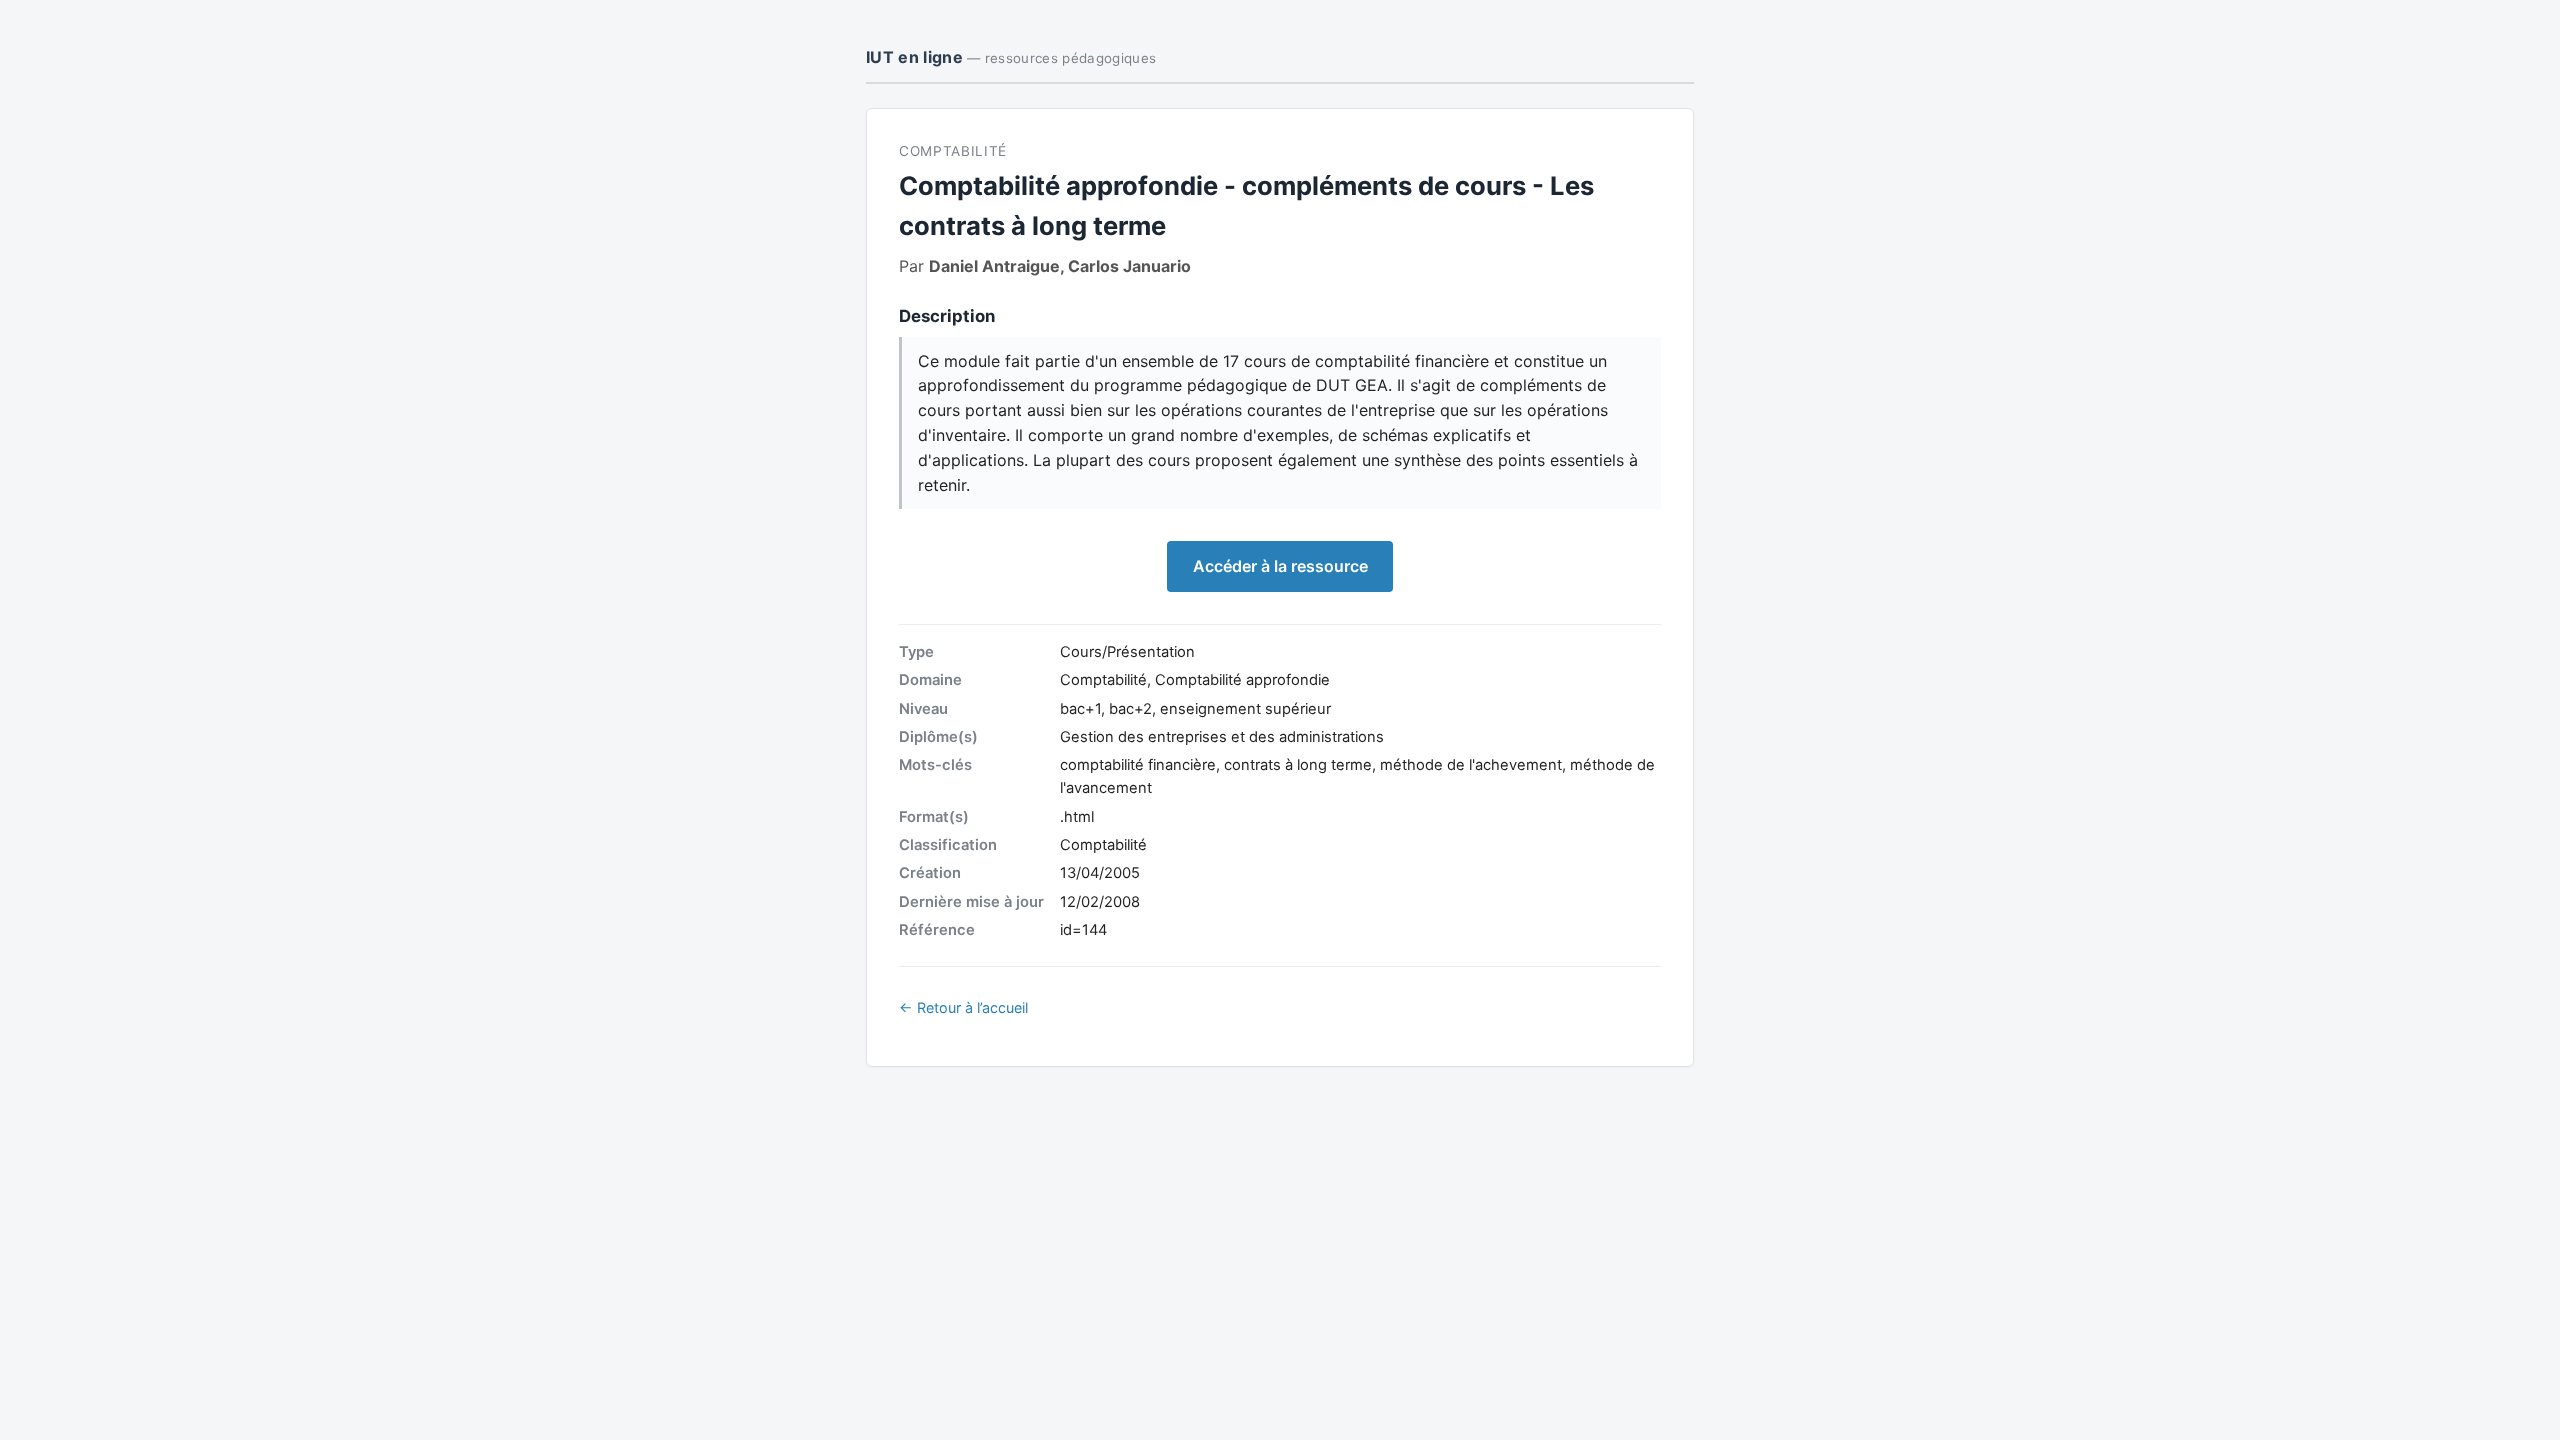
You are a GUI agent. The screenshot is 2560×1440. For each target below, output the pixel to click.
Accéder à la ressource (1280, 566)
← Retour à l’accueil (963, 1007)
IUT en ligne (1011, 57)
